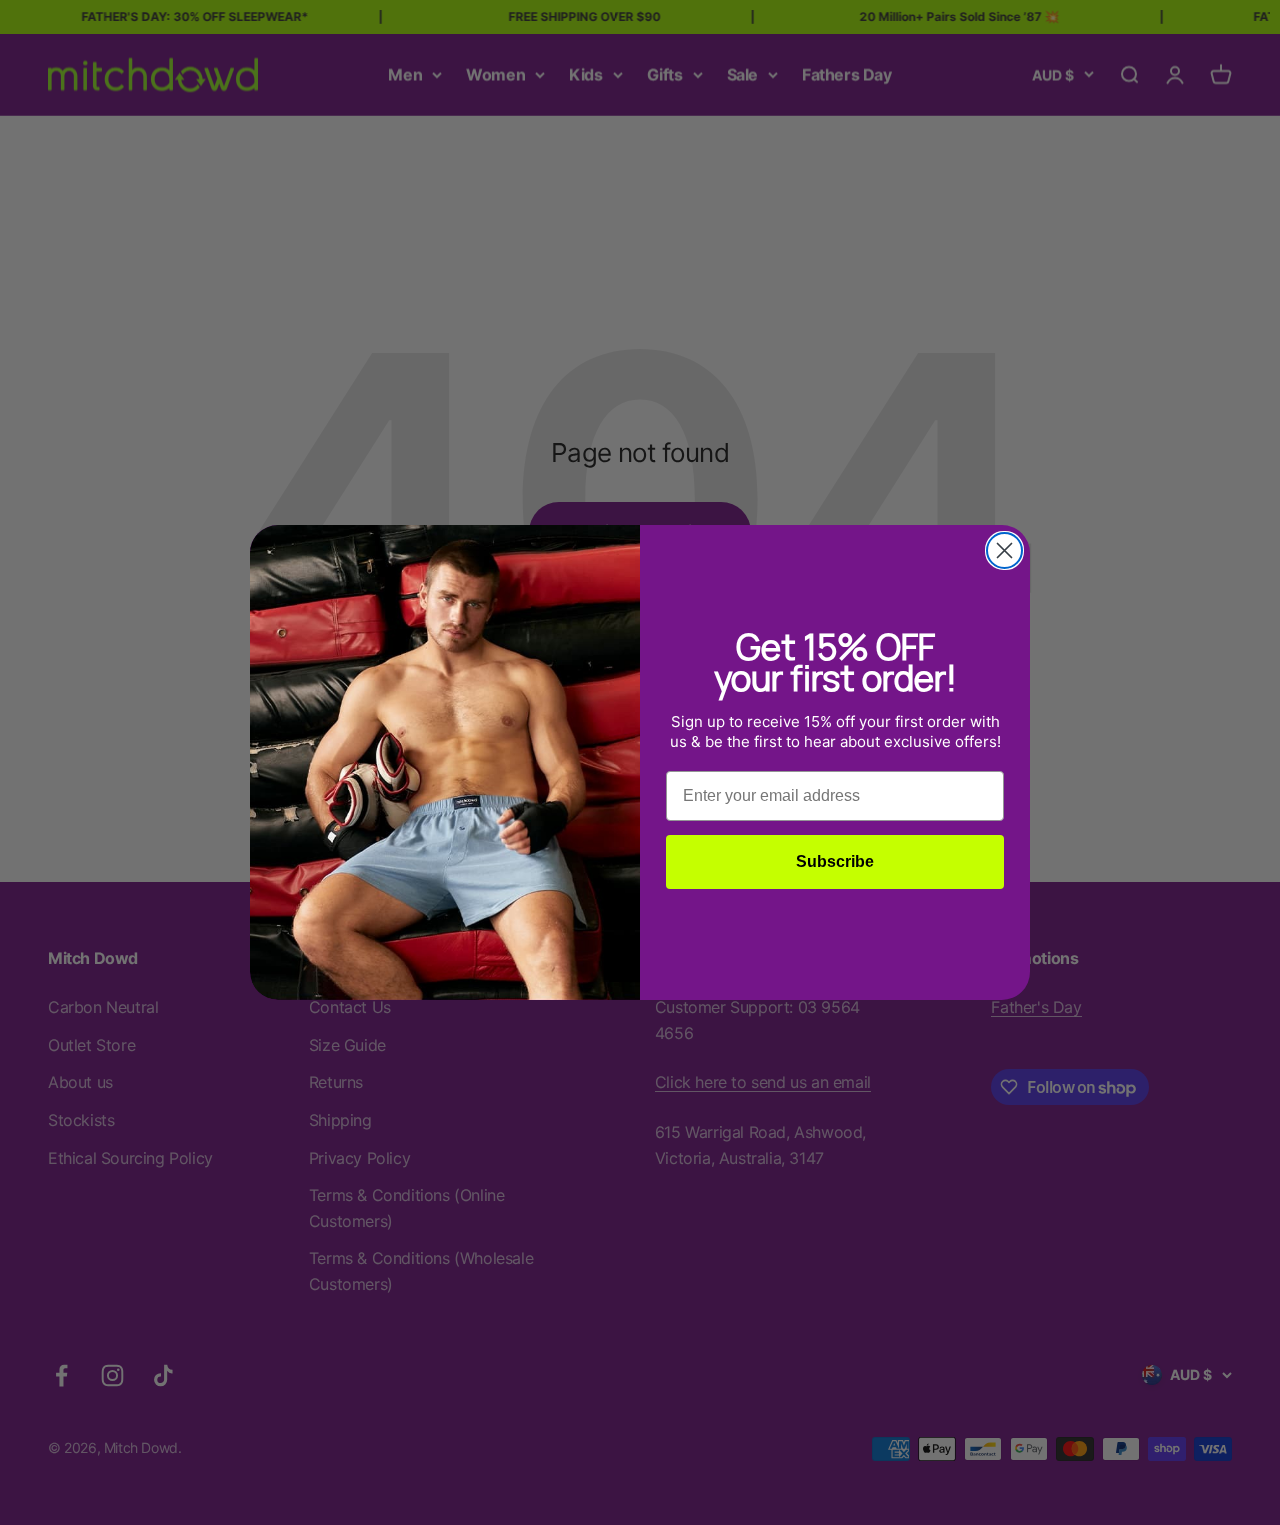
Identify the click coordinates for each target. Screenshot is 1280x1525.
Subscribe (835, 861)
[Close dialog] (1004, 550)
